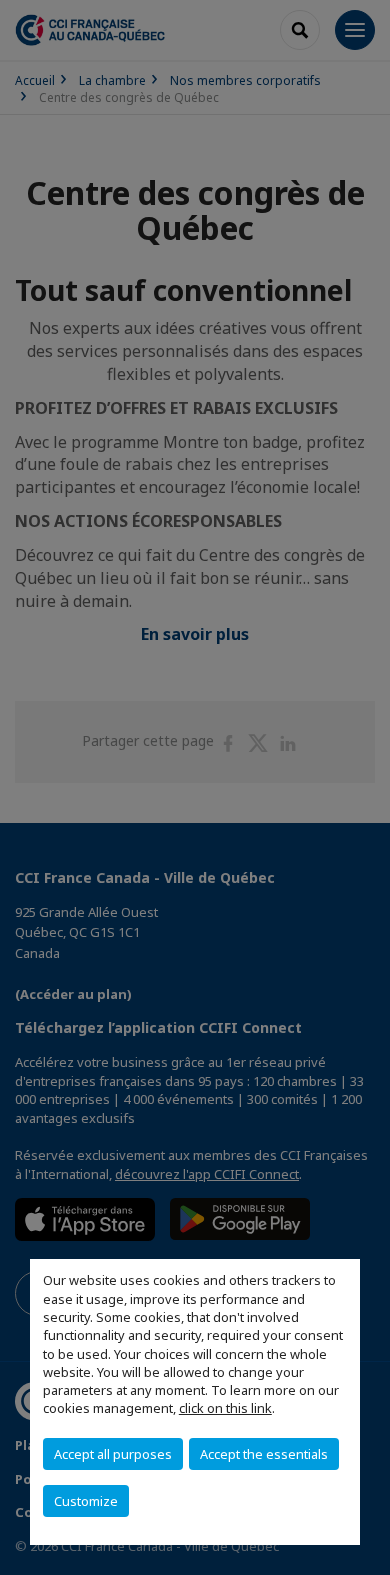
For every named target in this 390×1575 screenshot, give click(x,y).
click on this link (225, 1408)
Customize (86, 1501)
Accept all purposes (113, 1454)
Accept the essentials (264, 1454)
